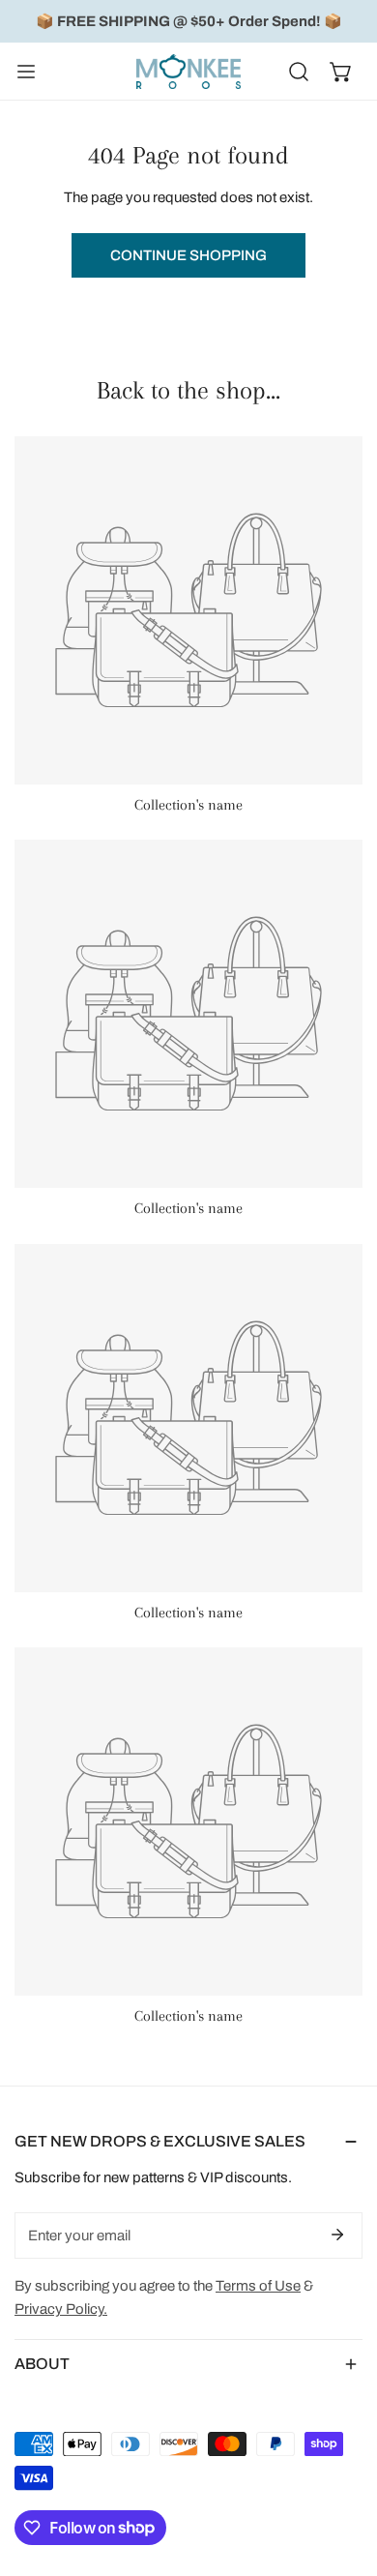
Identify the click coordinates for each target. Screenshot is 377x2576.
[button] (341, 72)
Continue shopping (188, 255)
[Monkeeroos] (188, 72)
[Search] (299, 72)
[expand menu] (26, 72)
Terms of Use (258, 2286)
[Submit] (337, 2235)
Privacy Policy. (61, 2309)
